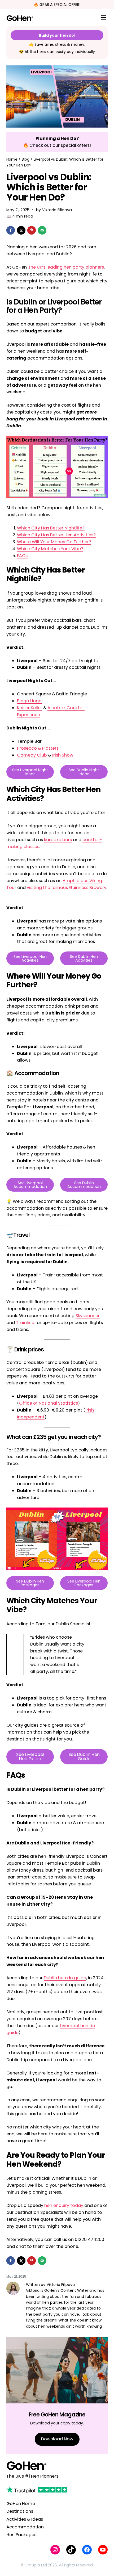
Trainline (25, 1323)
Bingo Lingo (29, 701)
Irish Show (63, 755)
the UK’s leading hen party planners (66, 267)
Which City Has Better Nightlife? (51, 528)
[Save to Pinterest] (32, 230)
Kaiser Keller (30, 708)
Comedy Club (32, 755)
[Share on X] (21, 230)
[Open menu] (103, 18)
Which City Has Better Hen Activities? (56, 535)
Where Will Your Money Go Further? (54, 542)
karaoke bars (58, 840)
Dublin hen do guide (65, 1978)
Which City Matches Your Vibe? (50, 549)
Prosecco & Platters (38, 748)
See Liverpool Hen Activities (30, 958)
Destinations (20, 2511)
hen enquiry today (64, 2205)
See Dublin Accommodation (84, 1185)
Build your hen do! (57, 35)
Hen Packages (21, 2535)
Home (12, 159)
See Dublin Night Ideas (84, 772)
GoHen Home (21, 2504)
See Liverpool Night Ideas (30, 772)
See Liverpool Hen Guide (30, 1757)
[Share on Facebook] (11, 230)
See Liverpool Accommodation (30, 1185)
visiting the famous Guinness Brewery (67, 888)
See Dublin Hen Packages (30, 1583)
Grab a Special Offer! (60, 5)
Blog (26, 159)
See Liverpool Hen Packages (84, 1583)
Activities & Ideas (25, 2519)
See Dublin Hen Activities (84, 958)
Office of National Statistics (49, 1403)
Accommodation (25, 2527)
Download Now (57, 2439)
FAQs (22, 556)
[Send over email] (42, 230)
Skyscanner (88, 1316)
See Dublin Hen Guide (84, 1757)
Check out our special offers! (60, 145)
